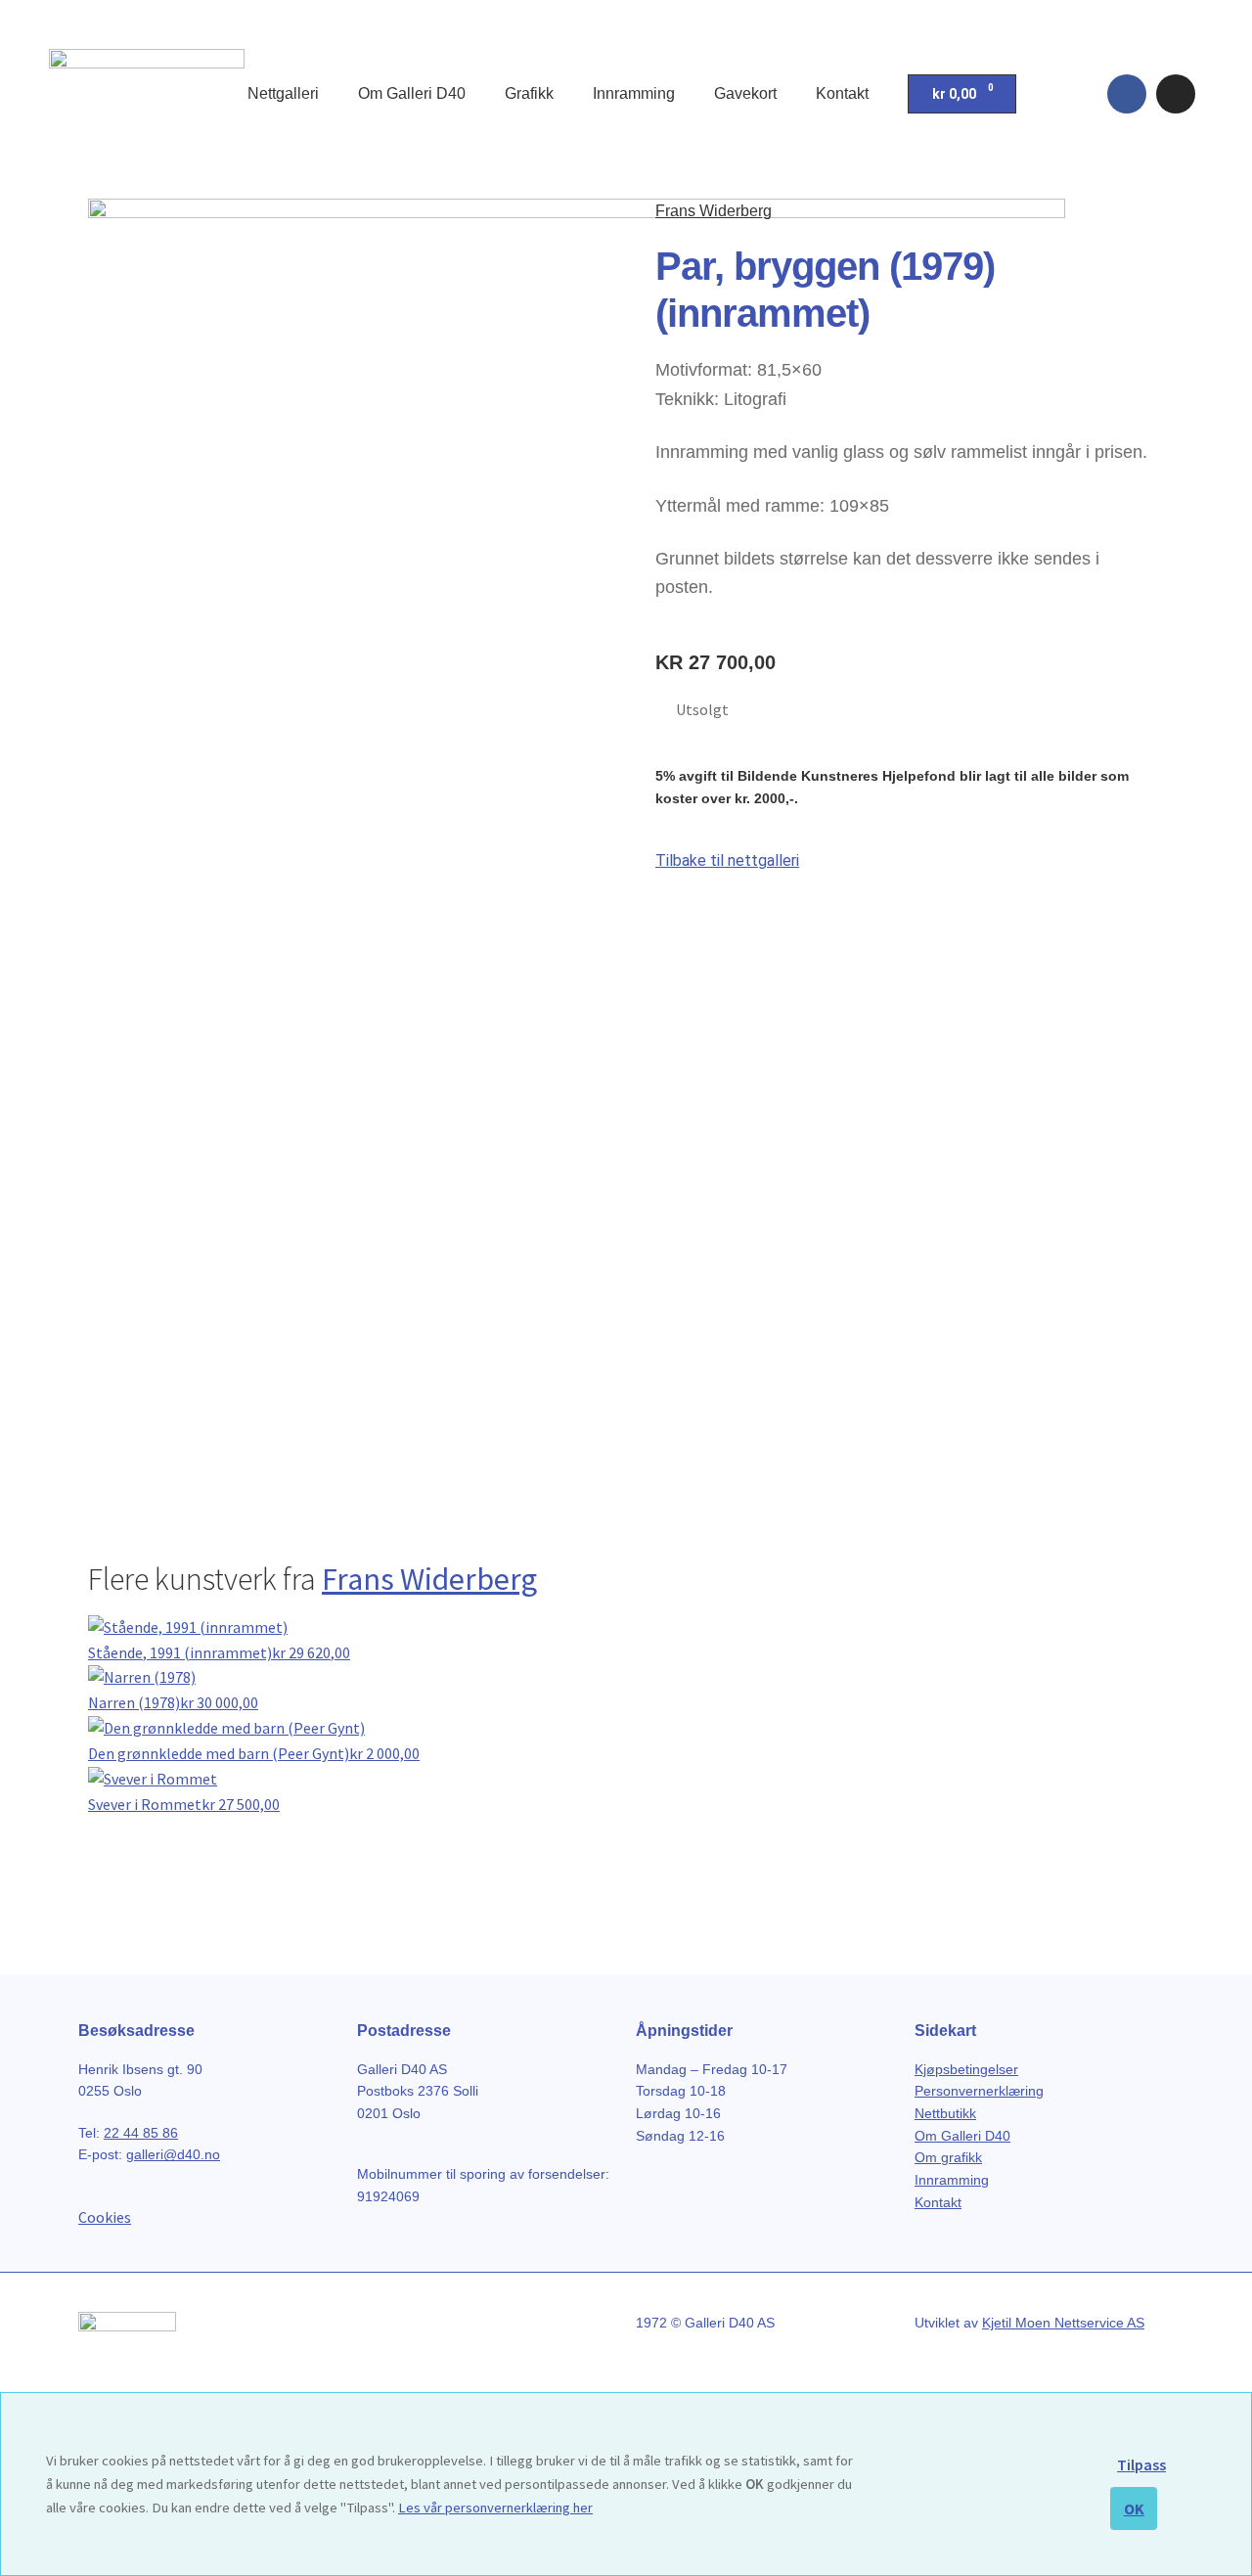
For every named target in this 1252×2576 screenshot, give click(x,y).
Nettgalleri (283, 93)
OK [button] (1134, 2508)
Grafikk (529, 93)
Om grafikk (948, 2157)
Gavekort (745, 93)
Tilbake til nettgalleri (727, 860)
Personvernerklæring (979, 2091)
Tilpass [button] (1141, 2464)
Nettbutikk (945, 2113)
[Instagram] (1176, 94)
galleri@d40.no (173, 2154)
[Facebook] (1127, 94)
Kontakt (842, 93)
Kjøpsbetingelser (966, 2069)
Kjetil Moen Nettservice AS (1063, 2323)
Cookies (105, 2217)
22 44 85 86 (141, 2133)
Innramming (634, 93)
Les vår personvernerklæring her (495, 2508)
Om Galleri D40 (412, 93)
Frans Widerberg (714, 211)
